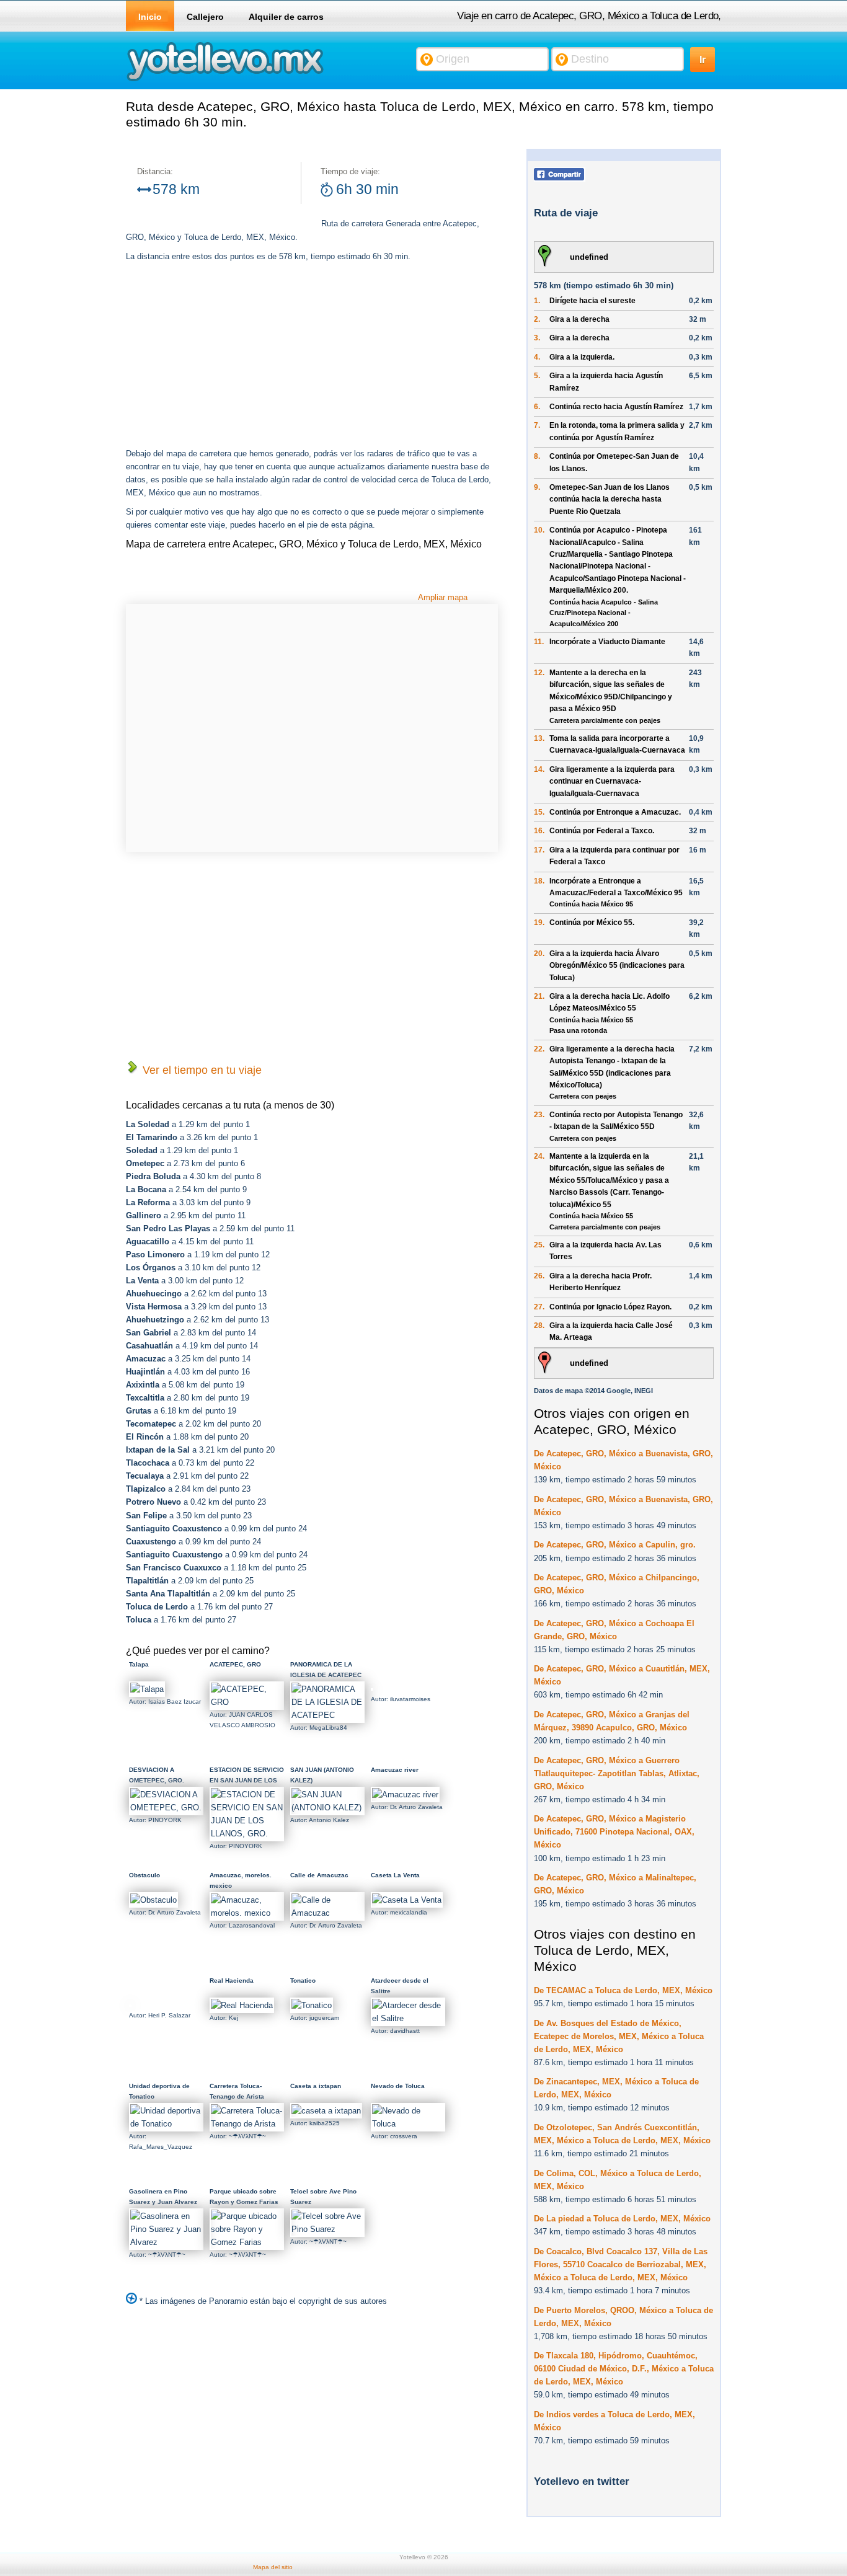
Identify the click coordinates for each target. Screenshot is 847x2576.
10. (539, 530)
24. (539, 1156)
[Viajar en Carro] (225, 80)
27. (539, 1307)
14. (539, 769)
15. (539, 812)
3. (537, 338)
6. (537, 407)
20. (539, 954)
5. (537, 376)
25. (539, 1245)
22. (539, 1049)
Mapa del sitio (273, 2567)
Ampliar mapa (443, 597)
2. (537, 319)
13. (539, 738)
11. (539, 642)
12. (539, 673)
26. (539, 1276)
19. (539, 923)
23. (539, 1115)
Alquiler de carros (286, 17)
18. (539, 881)
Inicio (150, 17)
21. (539, 996)
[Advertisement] (230, 356)
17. (539, 850)
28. (539, 1326)
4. (537, 357)
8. (537, 456)
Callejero (205, 17)
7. (537, 425)
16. (539, 831)
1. (537, 301)
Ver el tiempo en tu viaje (201, 1070)
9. (537, 487)
